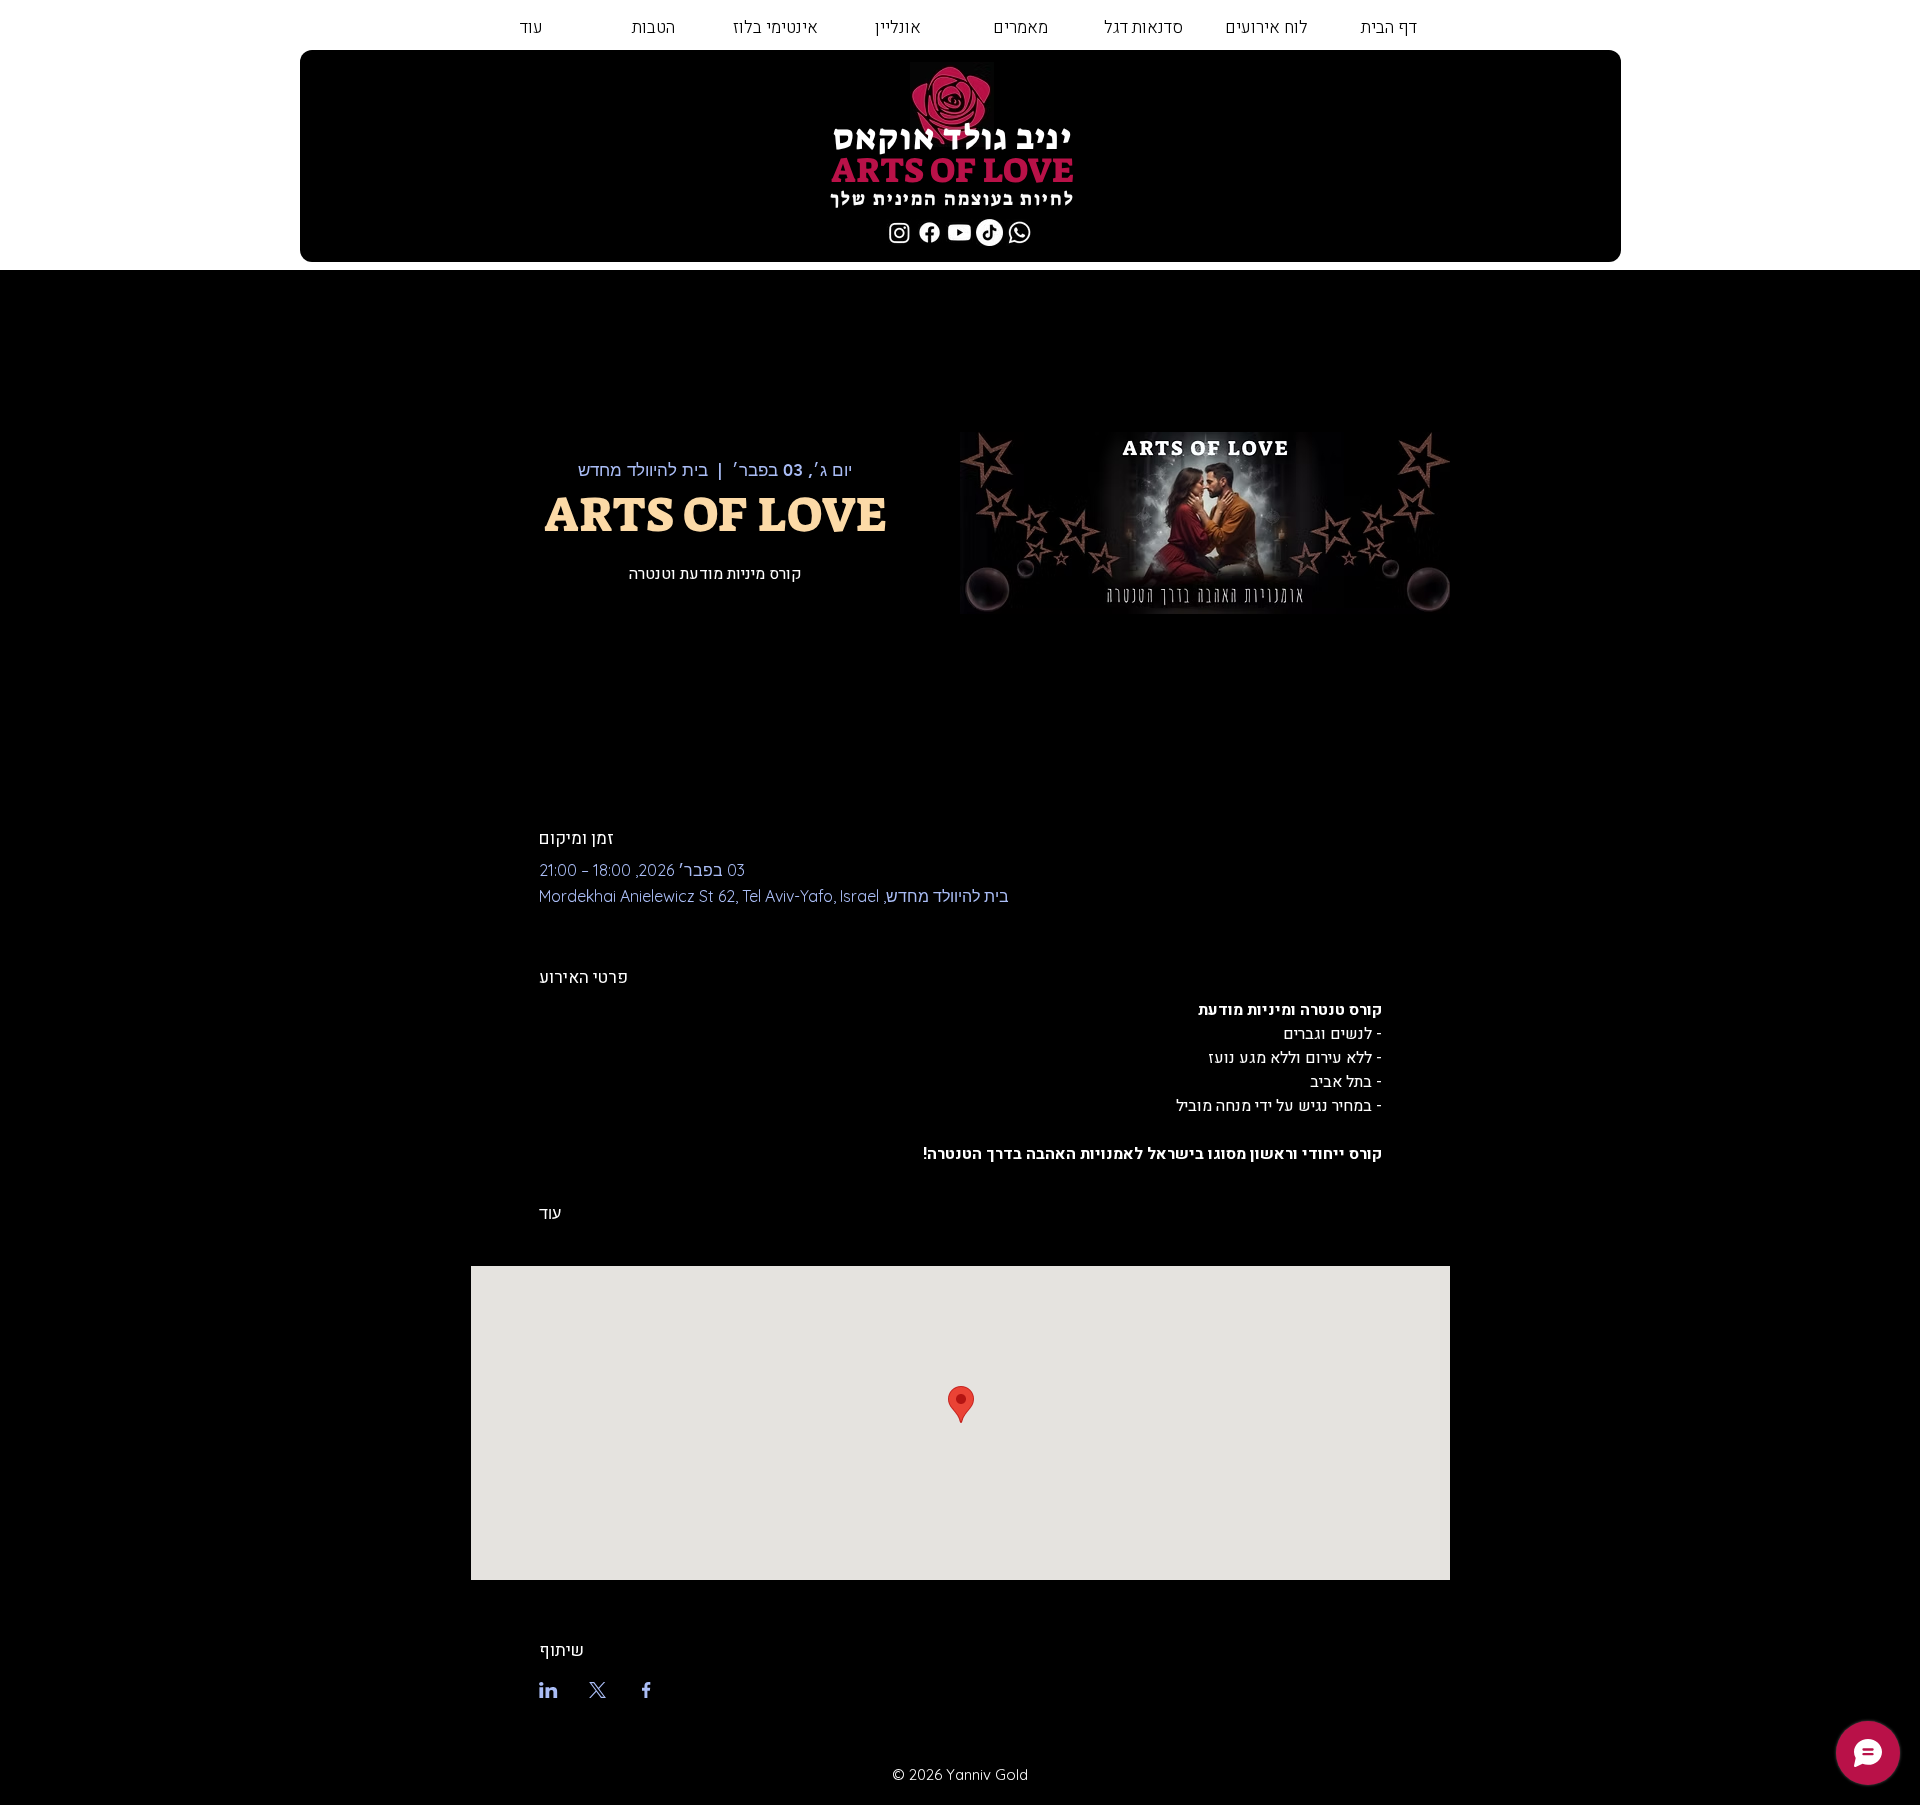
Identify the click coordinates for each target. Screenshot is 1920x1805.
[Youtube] (959, 232)
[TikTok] (989, 232)
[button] (1142, 28)
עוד (550, 1213)
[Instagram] (899, 232)
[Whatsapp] (1019, 232)
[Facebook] (929, 232)
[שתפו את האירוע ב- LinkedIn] (548, 1690)
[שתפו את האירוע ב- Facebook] (646, 1690)
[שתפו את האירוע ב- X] (597, 1690)
